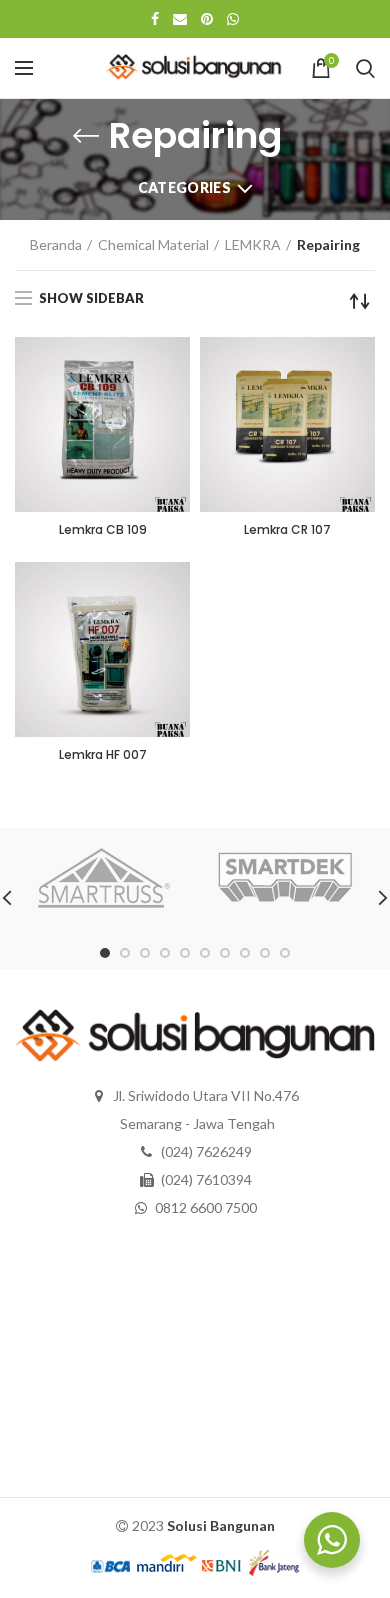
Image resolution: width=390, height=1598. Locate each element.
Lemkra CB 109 (103, 530)
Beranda (56, 244)
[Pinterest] (207, 19)
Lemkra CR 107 (287, 530)
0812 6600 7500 (206, 1207)
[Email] (180, 19)
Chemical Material (153, 244)
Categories (184, 187)
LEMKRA (253, 244)
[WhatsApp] (233, 19)
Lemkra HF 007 (103, 755)
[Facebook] (155, 19)
